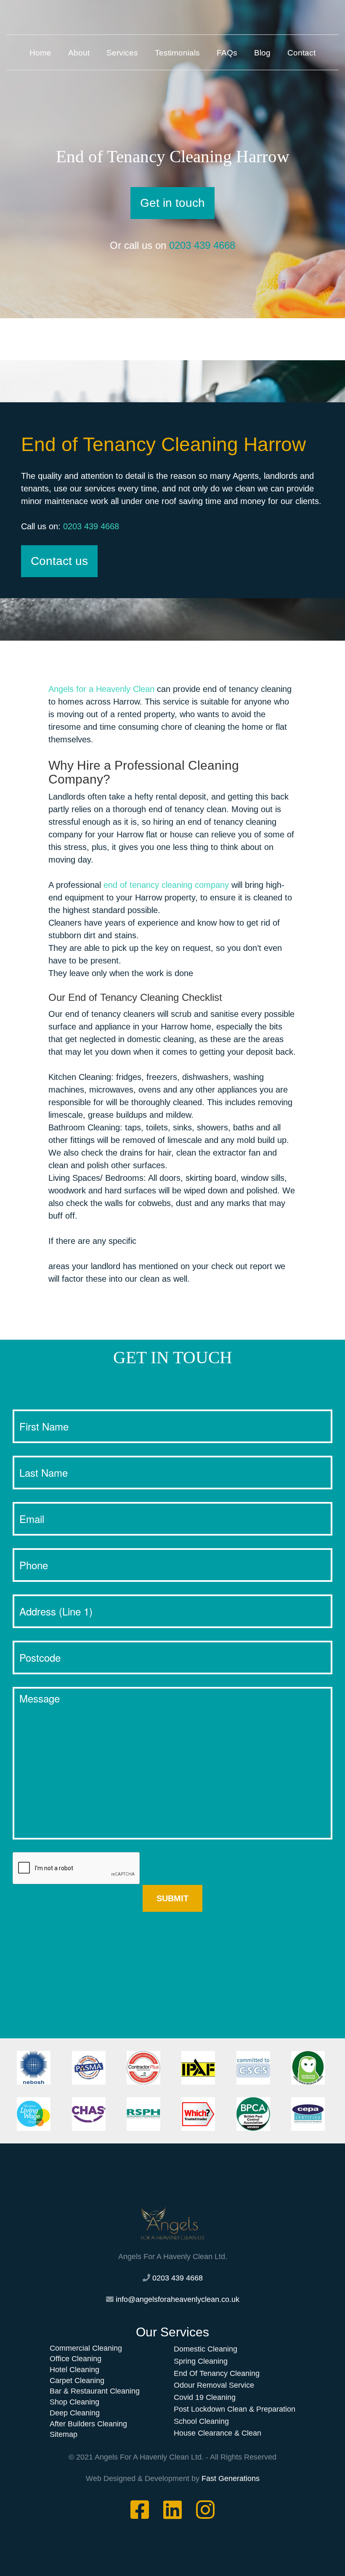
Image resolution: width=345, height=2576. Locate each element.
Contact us (59, 561)
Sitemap (64, 2434)
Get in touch (172, 203)
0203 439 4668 (202, 245)
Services (122, 53)
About (79, 53)
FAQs (227, 53)
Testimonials (177, 53)
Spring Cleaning (201, 2361)
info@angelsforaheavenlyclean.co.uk (178, 2299)
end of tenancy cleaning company (166, 885)
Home (40, 53)
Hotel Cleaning (74, 2370)
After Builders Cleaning (88, 2424)
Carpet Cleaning (77, 2381)
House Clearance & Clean (218, 2433)
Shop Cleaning (74, 2402)
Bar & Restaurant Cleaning (95, 2391)
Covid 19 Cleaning (205, 2397)
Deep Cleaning (75, 2413)
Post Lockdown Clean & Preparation (235, 2409)
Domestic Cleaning (206, 2349)
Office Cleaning (76, 2359)
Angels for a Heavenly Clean (101, 689)
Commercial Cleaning (86, 2348)
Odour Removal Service (214, 2385)
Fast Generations (231, 2478)
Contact (301, 53)
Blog (262, 53)
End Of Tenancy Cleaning (217, 2373)
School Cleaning (201, 2421)
